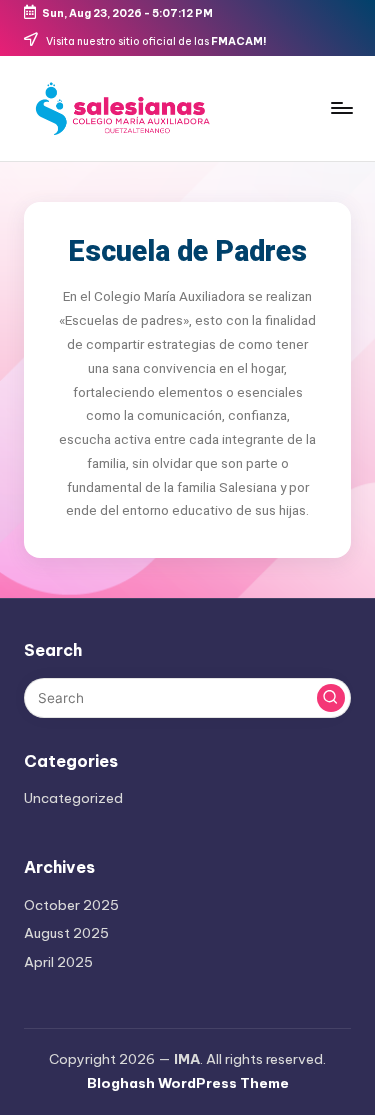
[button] (331, 698)
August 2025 (66, 933)
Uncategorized (73, 798)
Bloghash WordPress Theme (188, 1083)
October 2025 (71, 905)
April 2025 (58, 962)
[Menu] (341, 107)
